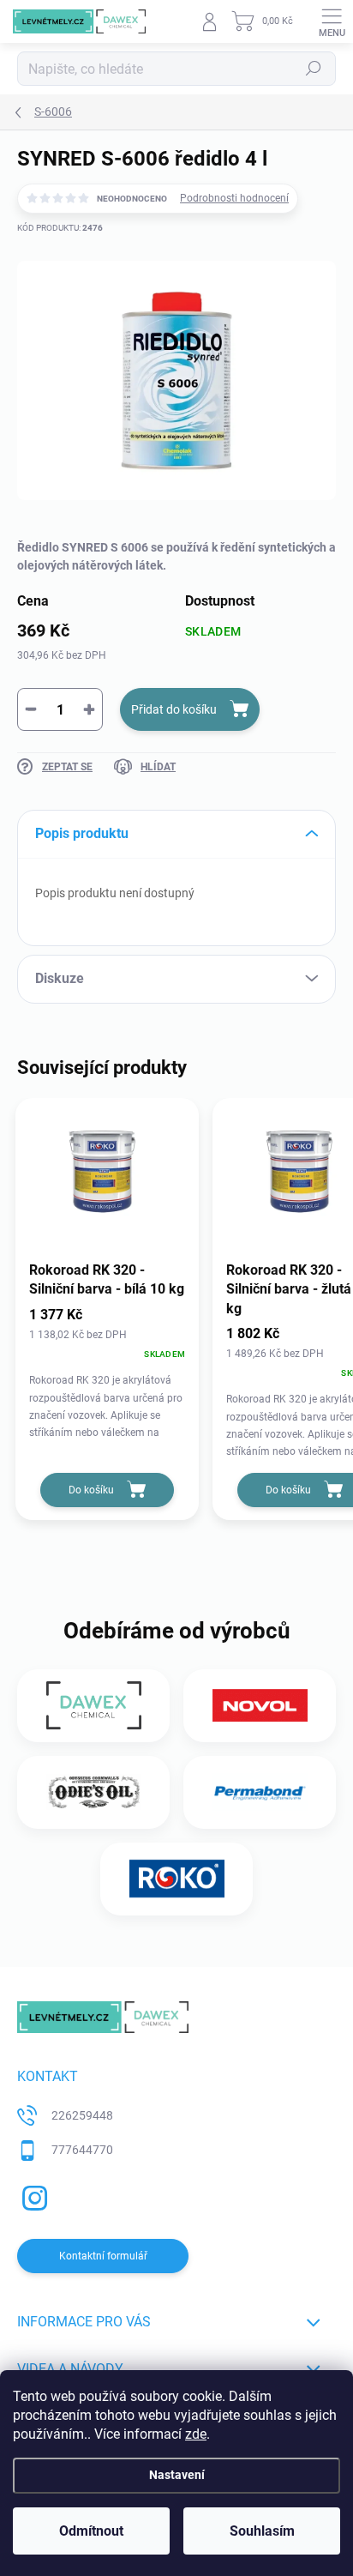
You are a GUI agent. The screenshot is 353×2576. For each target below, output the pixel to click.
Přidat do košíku (174, 709)
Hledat (314, 69)
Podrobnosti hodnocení (234, 198)
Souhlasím (262, 2531)
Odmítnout (91, 2531)
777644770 (82, 2150)
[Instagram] (32, 2196)
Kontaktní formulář (103, 2256)
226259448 (82, 2115)
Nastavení (177, 2475)
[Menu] (332, 21)
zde (196, 2434)
